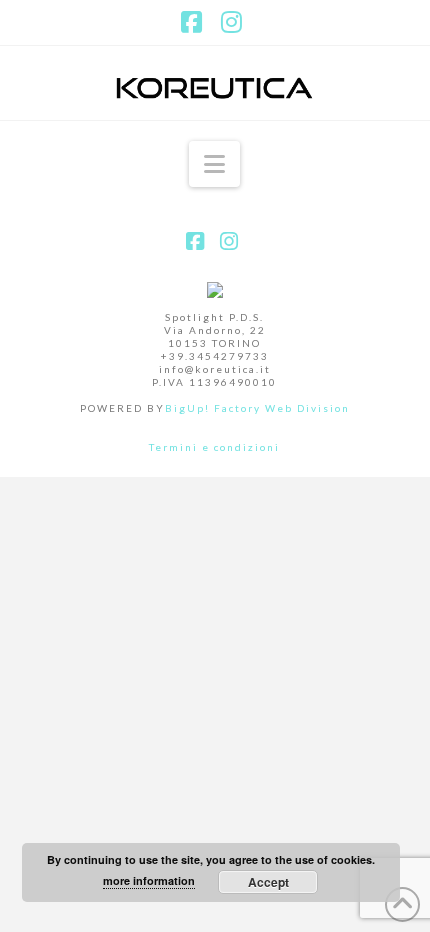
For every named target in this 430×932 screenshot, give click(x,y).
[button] (214, 164)
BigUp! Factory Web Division (257, 408)
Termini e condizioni (214, 447)
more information (149, 880)
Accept (268, 882)
